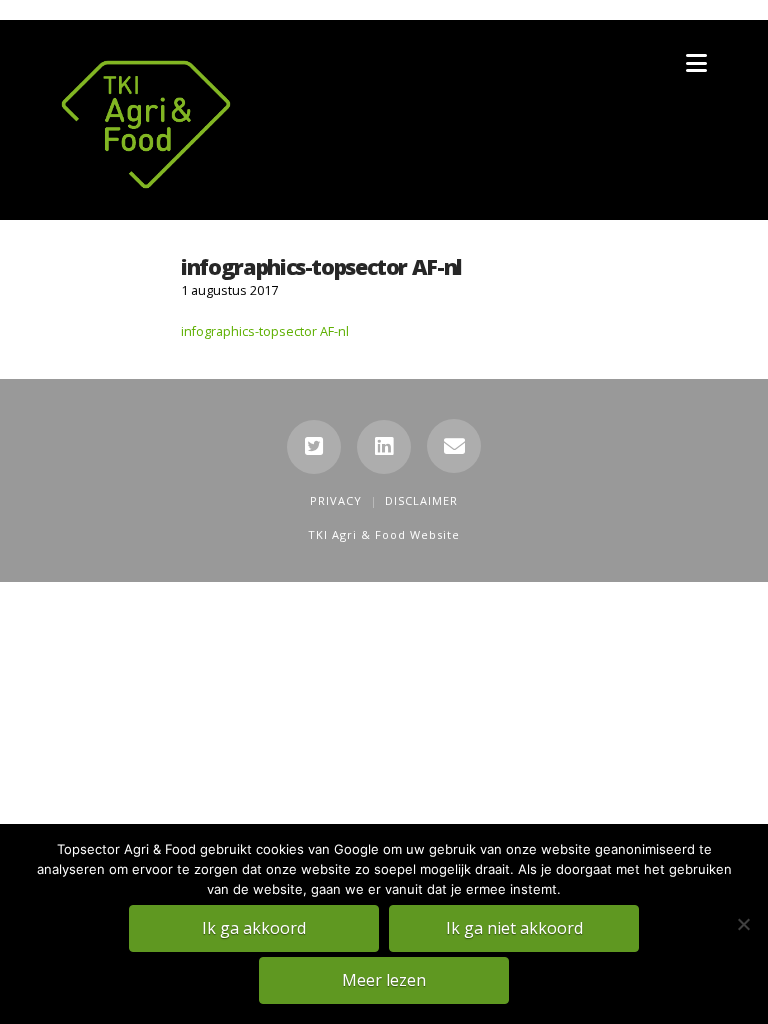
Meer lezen (384, 980)
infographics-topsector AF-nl (265, 331)
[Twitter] (314, 447)
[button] (696, 63)
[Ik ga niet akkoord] (743, 924)
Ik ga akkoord (254, 928)
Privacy (336, 500)
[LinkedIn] (384, 447)
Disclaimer (421, 500)
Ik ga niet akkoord (514, 928)
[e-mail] (454, 446)
